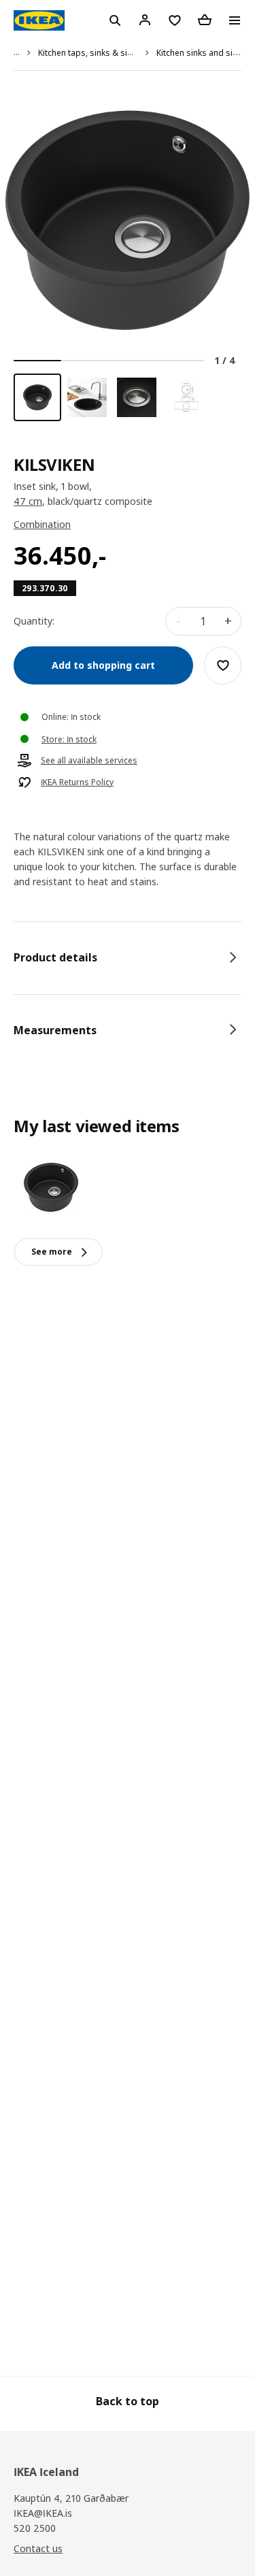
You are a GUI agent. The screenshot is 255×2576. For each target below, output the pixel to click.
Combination (42, 524)
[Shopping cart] (205, 20)
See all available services (89, 761)
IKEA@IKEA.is (43, 2513)
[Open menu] (235, 20)
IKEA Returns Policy (77, 782)
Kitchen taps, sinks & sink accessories (112, 53)
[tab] (128, 957)
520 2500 (35, 2528)
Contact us (38, 2548)
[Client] (145, 20)
